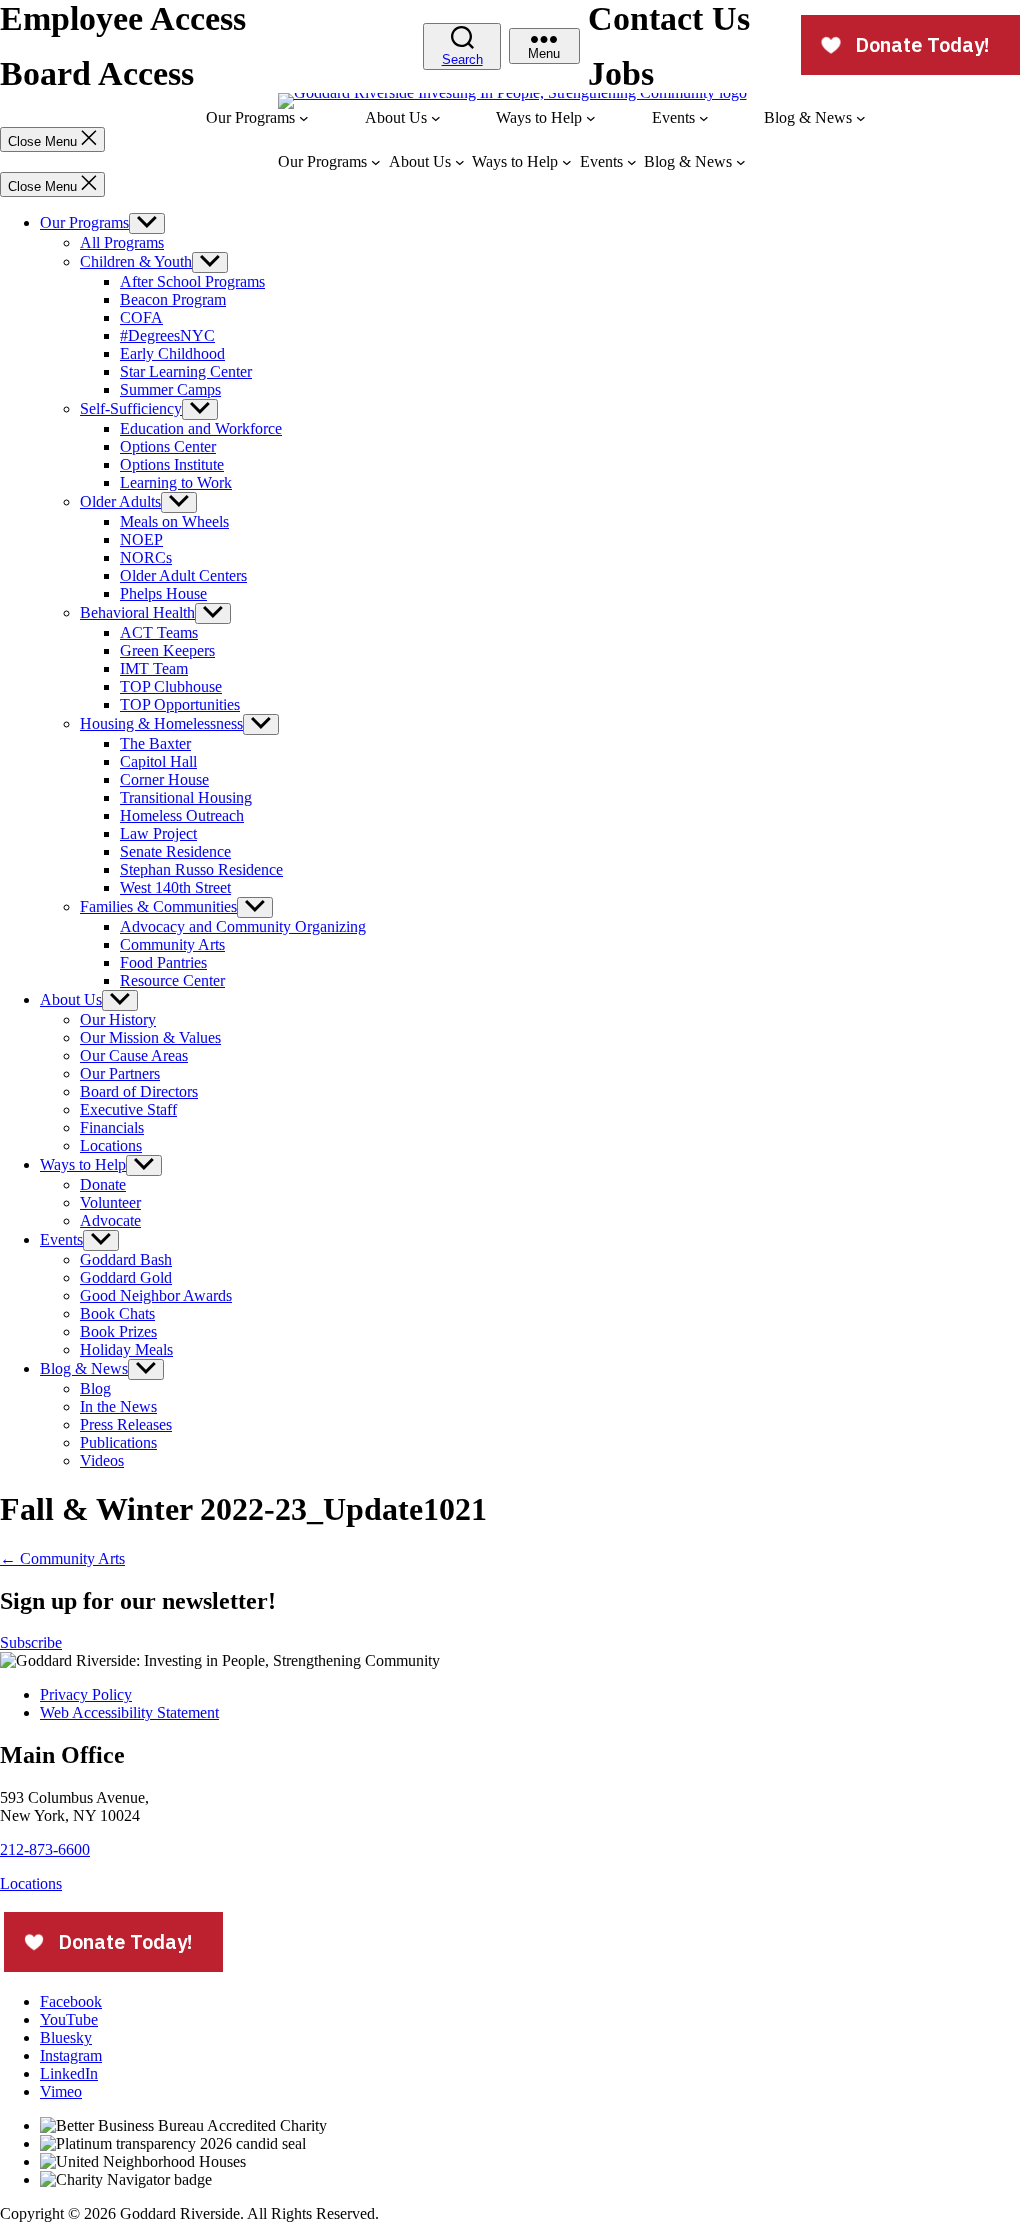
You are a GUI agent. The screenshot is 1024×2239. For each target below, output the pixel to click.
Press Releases (126, 1424)
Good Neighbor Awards (156, 1295)
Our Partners (120, 1073)
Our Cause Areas (134, 1055)
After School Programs (192, 281)
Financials (112, 1127)
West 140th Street (175, 887)
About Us (71, 999)
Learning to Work (176, 482)
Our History (118, 1019)
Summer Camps (170, 389)
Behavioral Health (137, 612)
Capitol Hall (158, 761)
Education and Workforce (201, 428)
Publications (118, 1442)
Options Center (168, 446)
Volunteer (110, 1202)
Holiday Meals (126, 1349)
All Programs (122, 242)
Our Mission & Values (150, 1037)
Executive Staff (128, 1109)
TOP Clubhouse (171, 686)
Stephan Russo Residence (201, 869)
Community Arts (172, 944)
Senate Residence (175, 851)
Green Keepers (167, 650)
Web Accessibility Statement (129, 1712)
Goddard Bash (126, 1259)
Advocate (110, 1220)
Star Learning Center (186, 371)
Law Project (158, 833)
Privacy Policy (86, 1694)
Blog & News (84, 1368)
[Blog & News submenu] (861, 118)
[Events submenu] (704, 118)
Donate (103, 1184)
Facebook (71, 2001)
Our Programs (84, 222)
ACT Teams (159, 632)
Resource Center (172, 980)
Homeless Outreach (182, 815)
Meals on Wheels (174, 521)
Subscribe (31, 1642)
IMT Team (154, 668)
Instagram (71, 2055)
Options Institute (172, 464)
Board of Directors (139, 1091)
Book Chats (117, 1313)
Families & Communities (158, 906)
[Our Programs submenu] (304, 118)
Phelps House (163, 593)
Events (61, 1239)
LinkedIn (69, 2073)
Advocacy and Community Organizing (243, 926)
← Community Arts (62, 1558)
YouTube (69, 2019)
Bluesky (66, 2037)
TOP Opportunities (180, 704)
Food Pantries (163, 962)
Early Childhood (172, 353)
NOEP (141, 539)
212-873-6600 (45, 1849)
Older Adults (120, 501)
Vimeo (61, 2091)
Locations (111, 1145)
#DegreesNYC (167, 335)
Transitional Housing (186, 797)
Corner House (164, 779)
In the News (118, 1406)
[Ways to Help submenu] (591, 118)
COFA (141, 317)
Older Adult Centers (183, 575)
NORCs (146, 557)
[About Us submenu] (436, 118)
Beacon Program (173, 299)
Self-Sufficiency (131, 408)
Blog (95, 1388)
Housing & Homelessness (161, 723)
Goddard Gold (126, 1277)
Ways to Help (83, 1164)
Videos (102, 1460)
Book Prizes (118, 1331)
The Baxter (155, 743)
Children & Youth (136, 261)
